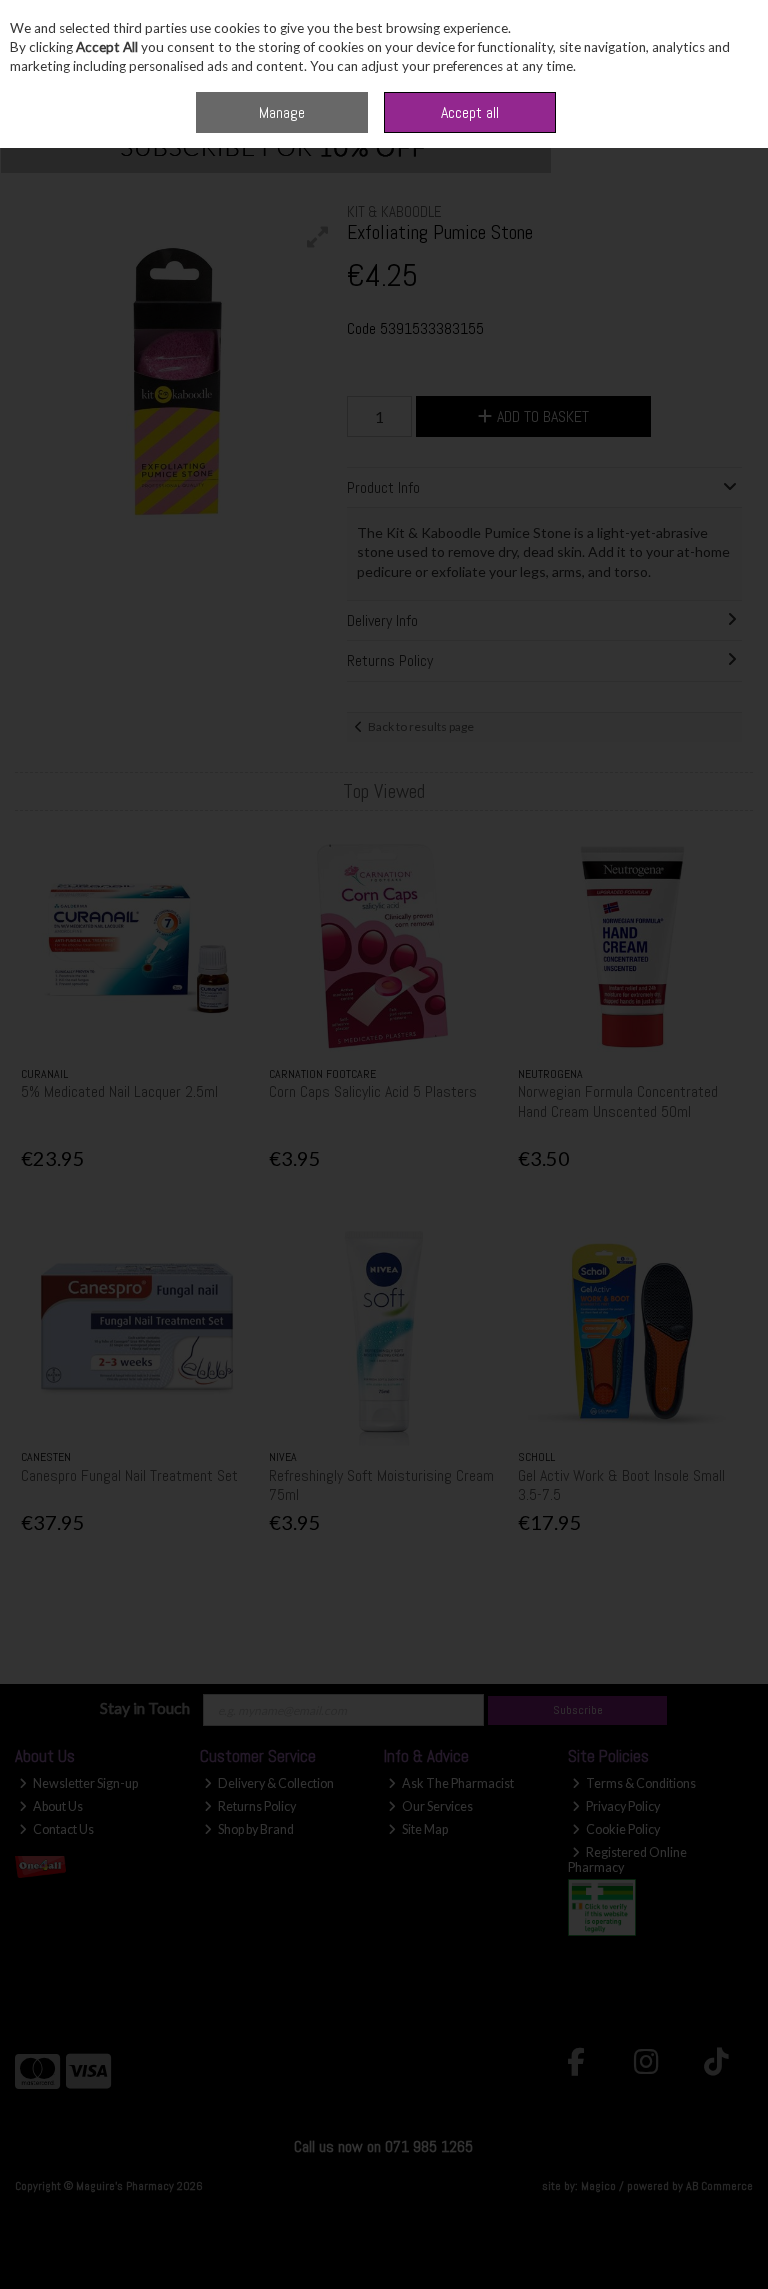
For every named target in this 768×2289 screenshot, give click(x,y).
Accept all (470, 112)
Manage (282, 112)
